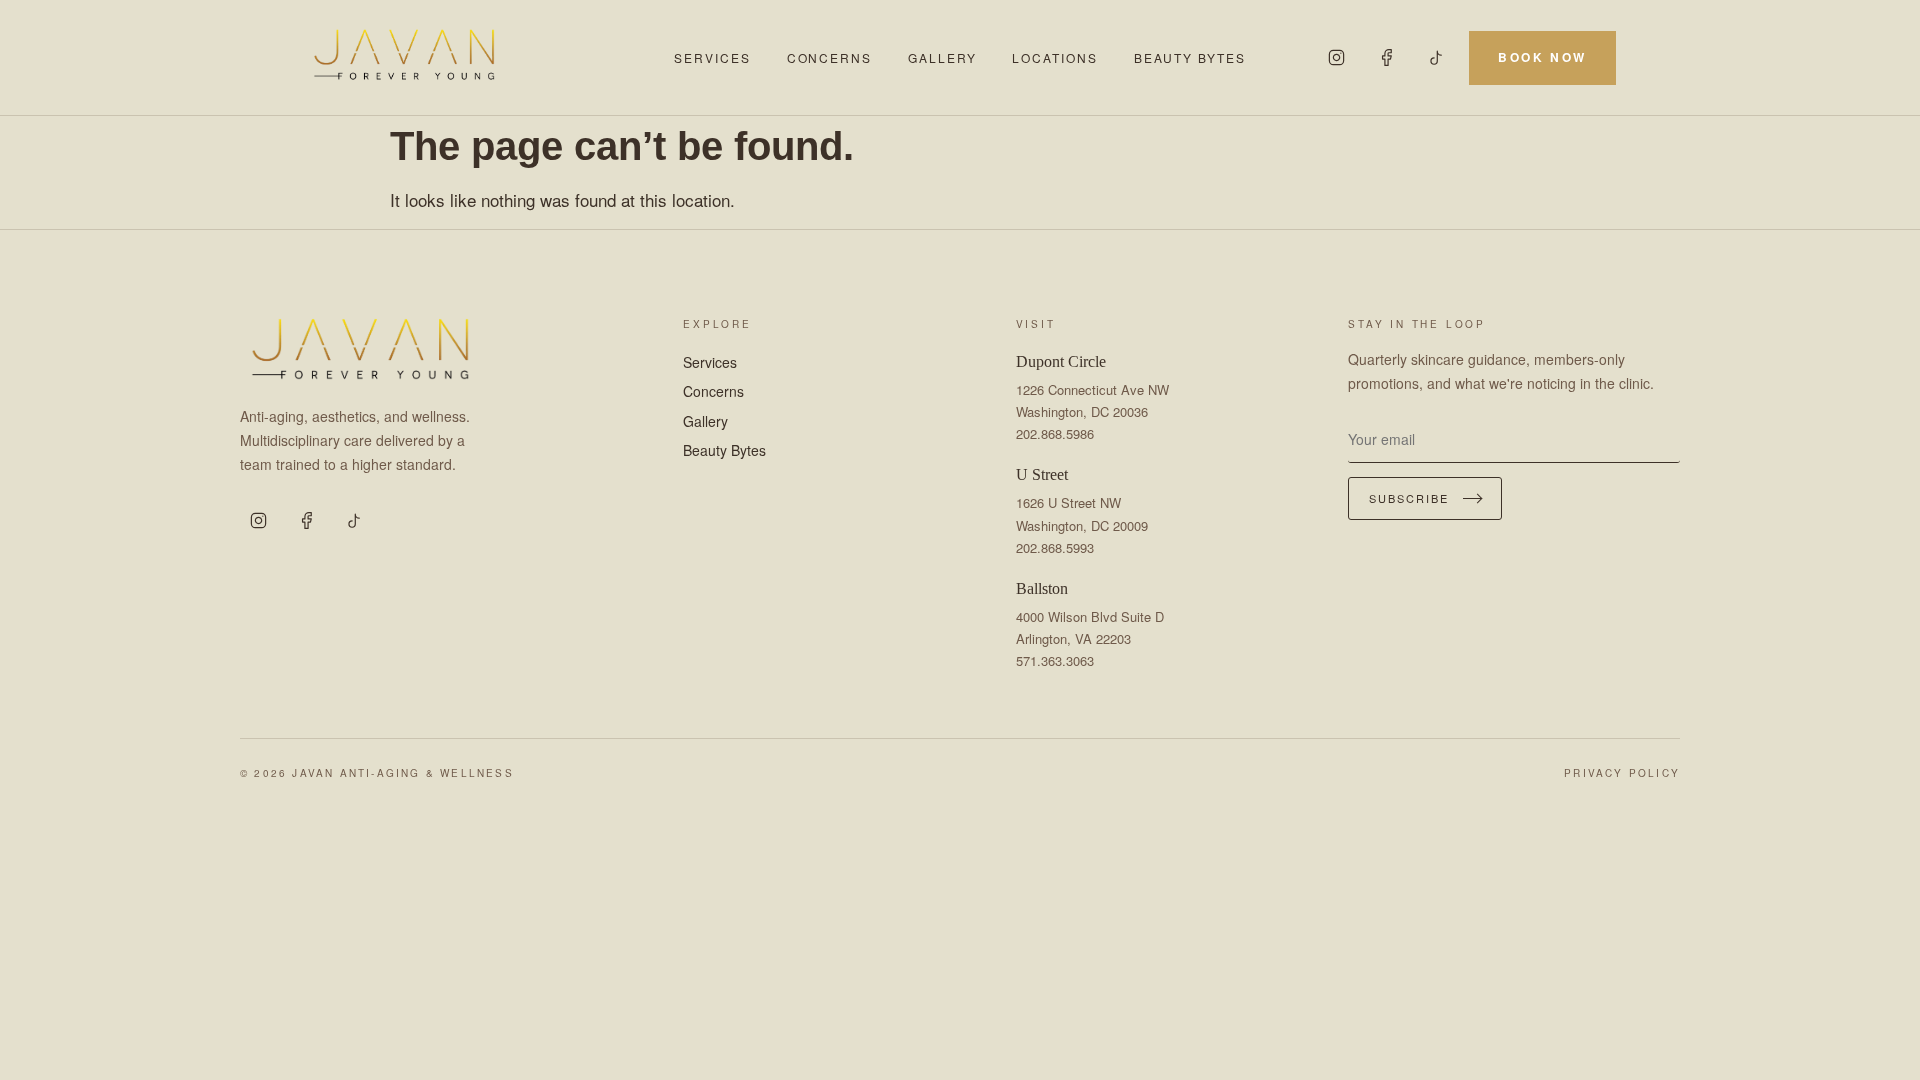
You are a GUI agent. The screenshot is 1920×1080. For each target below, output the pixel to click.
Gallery (942, 57)
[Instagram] (1337, 58)
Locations (1054, 57)
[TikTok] (1437, 58)
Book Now (1542, 57)
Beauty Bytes (1190, 57)
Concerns (829, 57)
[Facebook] (1387, 58)
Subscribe (1409, 498)
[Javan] (477, 57)
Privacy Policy (1622, 773)
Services (712, 57)
